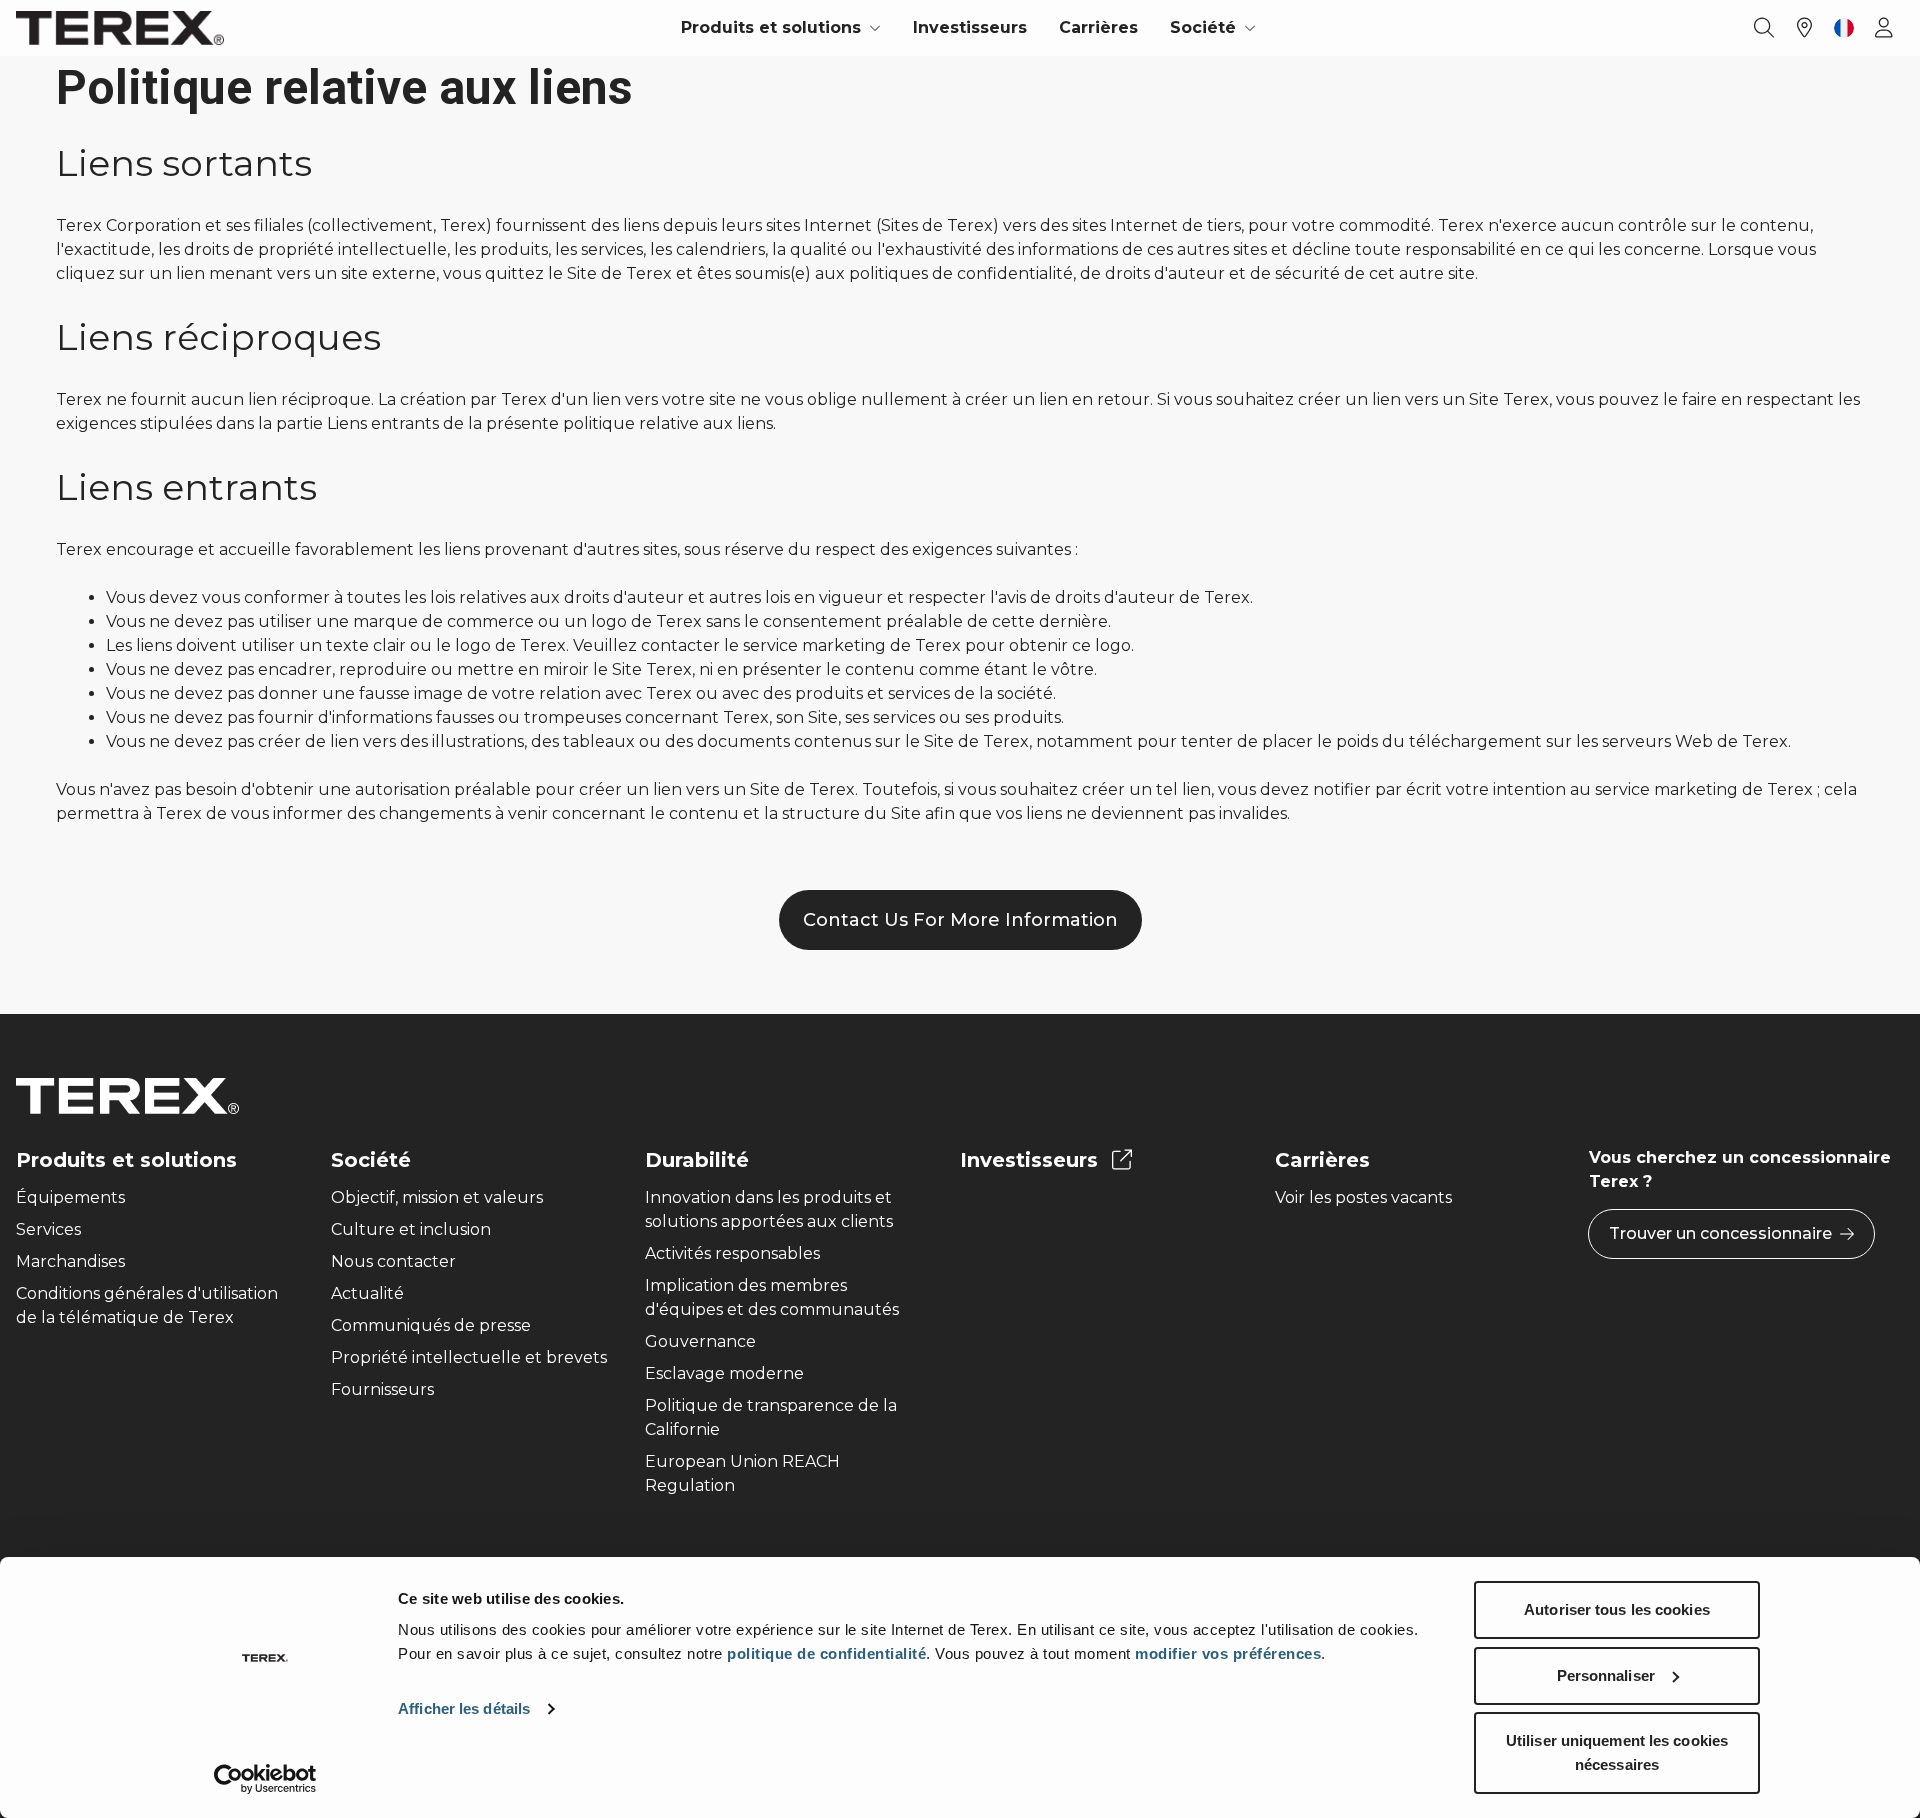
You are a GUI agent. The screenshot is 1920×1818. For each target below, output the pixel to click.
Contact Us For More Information (960, 920)
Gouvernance (700, 1341)
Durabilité (697, 1160)
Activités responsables (732, 1253)
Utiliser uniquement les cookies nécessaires (1617, 1752)
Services (48, 1229)
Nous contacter (393, 1261)
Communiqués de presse (431, 1325)
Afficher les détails (464, 1708)
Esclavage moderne (724, 1373)
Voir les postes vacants (1363, 1197)
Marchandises (70, 1261)
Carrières (1098, 27)
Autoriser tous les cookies (1617, 1609)
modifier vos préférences (1228, 1653)
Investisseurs (970, 27)
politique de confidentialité (826, 1653)
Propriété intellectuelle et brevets (469, 1357)
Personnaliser (1606, 1675)
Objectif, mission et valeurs (437, 1197)
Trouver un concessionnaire (1720, 1233)
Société (371, 1160)
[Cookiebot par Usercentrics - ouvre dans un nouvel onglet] (265, 1779)
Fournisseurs (382, 1389)
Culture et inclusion (411, 1229)
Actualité (367, 1293)
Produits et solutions (126, 1160)
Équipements (70, 1197)
